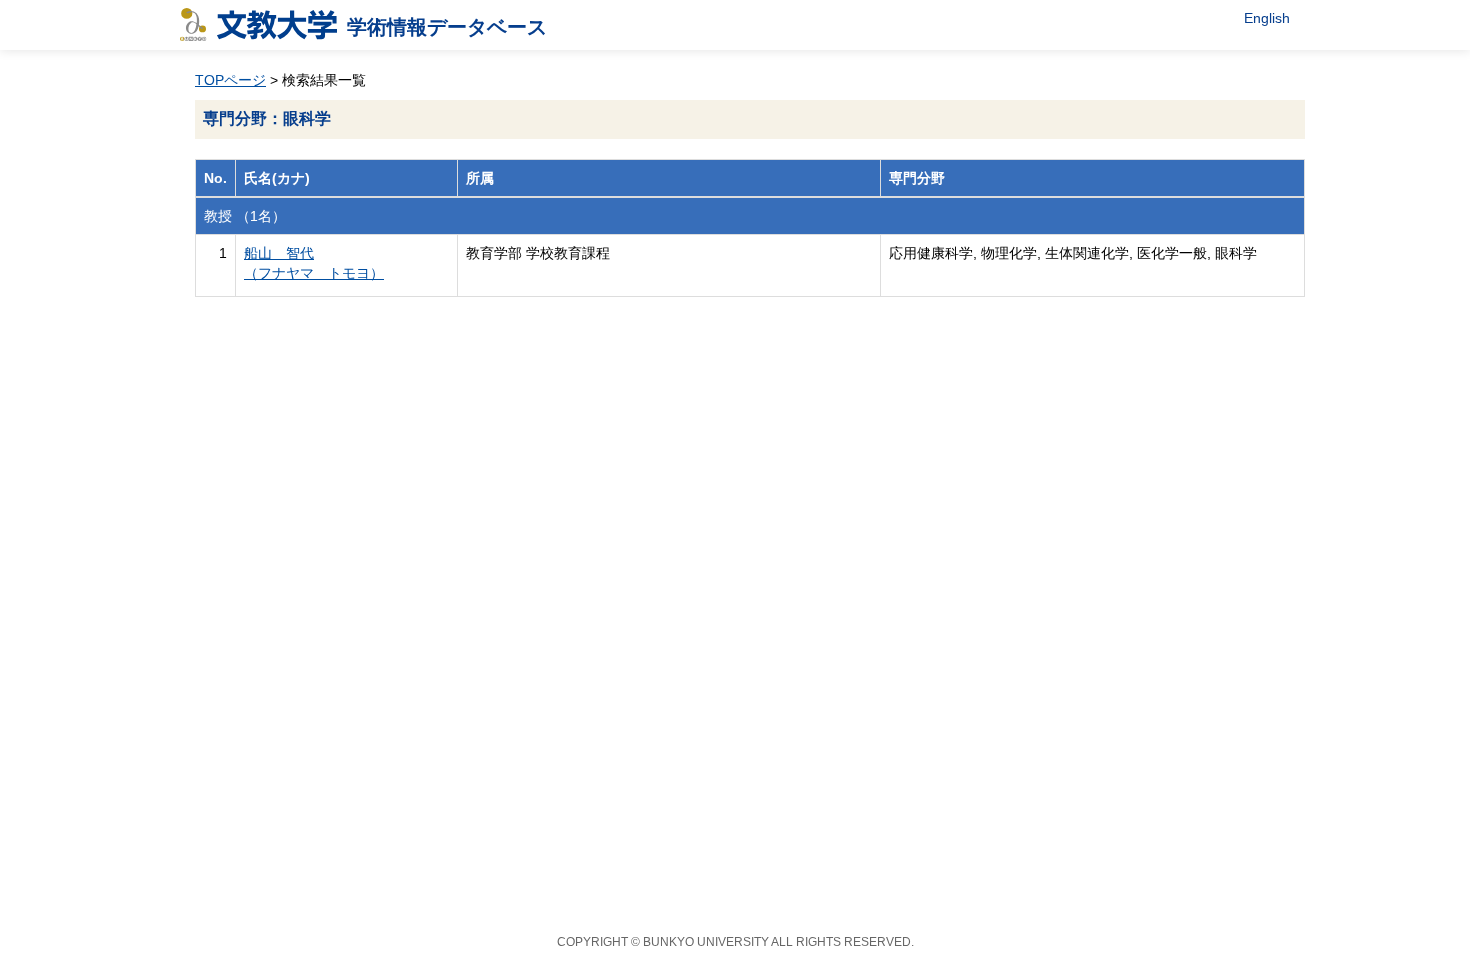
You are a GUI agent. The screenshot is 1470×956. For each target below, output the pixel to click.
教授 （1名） (245, 216)
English (1267, 18)
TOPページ (230, 80)
